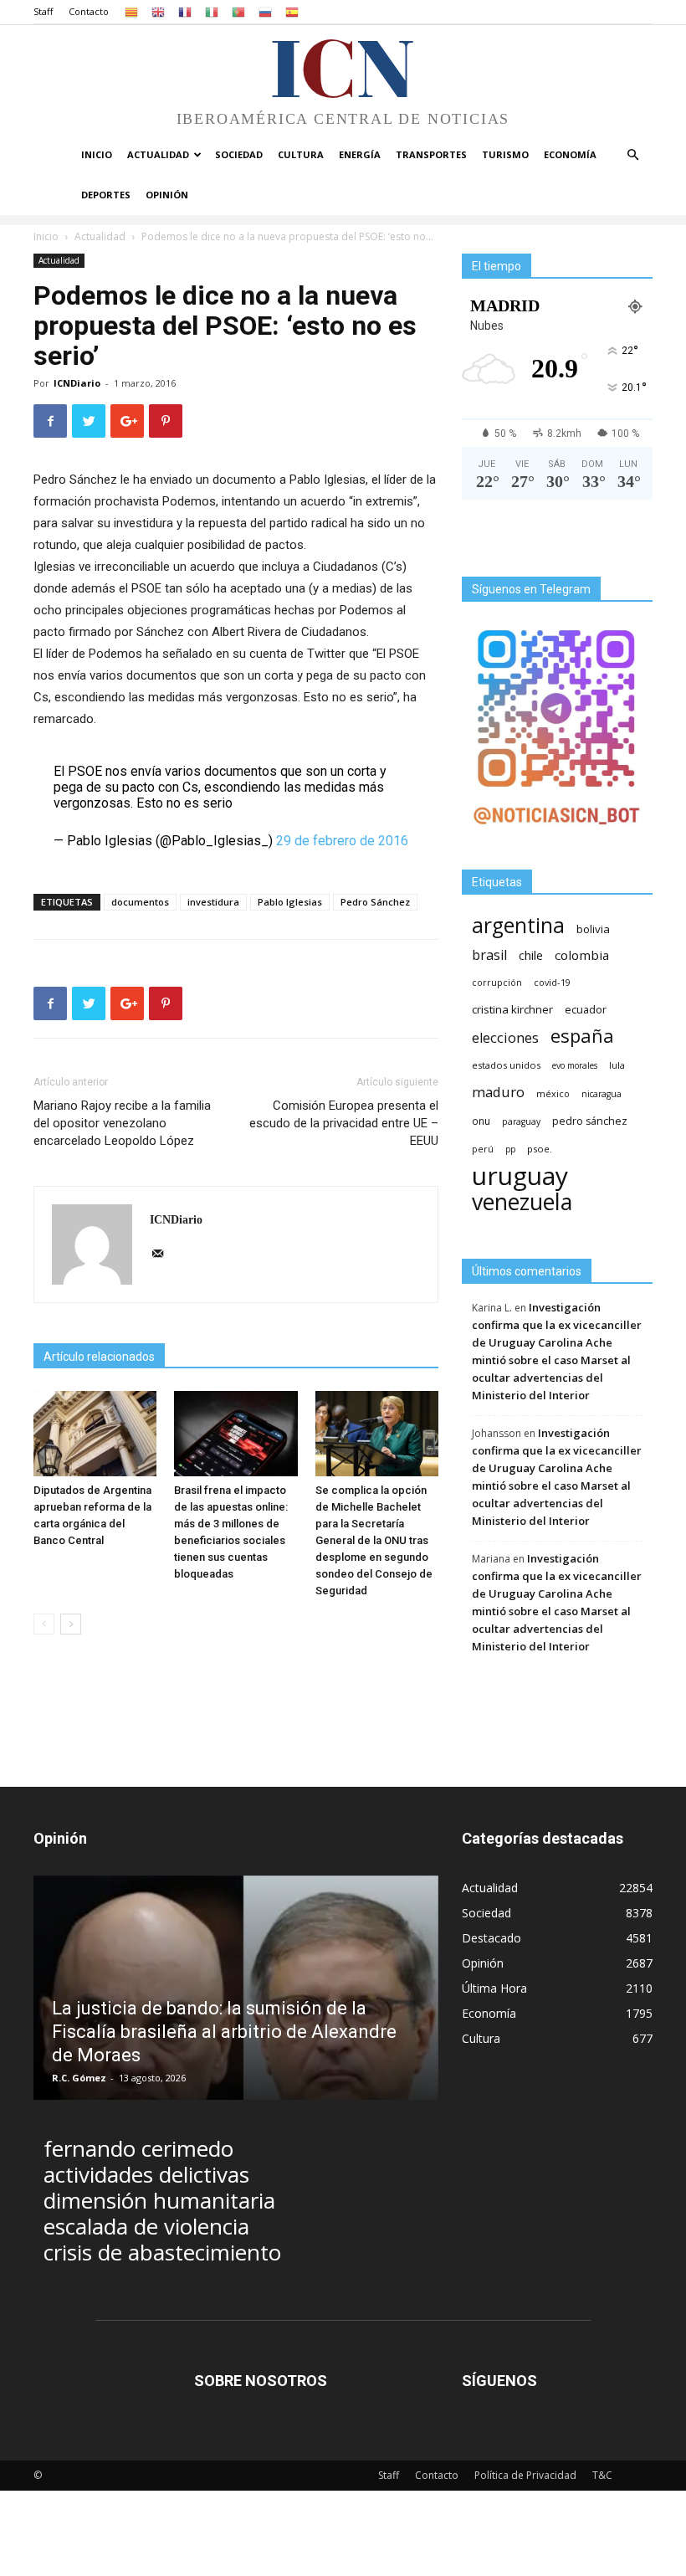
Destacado (491, 1938)
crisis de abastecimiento (162, 2253)
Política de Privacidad (525, 2475)
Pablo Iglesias (290, 902)
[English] (158, 11)
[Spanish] (292, 11)
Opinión (167, 195)
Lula (617, 1065)
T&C (602, 2475)
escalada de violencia (146, 2227)
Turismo (505, 154)
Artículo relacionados (99, 1357)
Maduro (498, 1092)
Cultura (301, 154)
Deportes (106, 195)
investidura (213, 902)
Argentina (518, 925)
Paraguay (521, 1121)
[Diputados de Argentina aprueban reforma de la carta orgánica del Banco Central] (95, 1433)
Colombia (582, 955)
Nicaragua (602, 1094)
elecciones (505, 1038)
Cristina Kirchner (512, 1009)
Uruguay (520, 1175)
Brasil (489, 955)
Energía (360, 154)
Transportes (431, 154)
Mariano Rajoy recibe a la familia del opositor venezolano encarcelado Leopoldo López (122, 1123)
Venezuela (522, 1201)
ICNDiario (77, 383)
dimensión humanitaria (159, 2201)
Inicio (97, 154)
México (553, 1093)
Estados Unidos (506, 1065)
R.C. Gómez (79, 2078)
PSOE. (540, 1149)
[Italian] (212, 11)
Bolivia (593, 929)
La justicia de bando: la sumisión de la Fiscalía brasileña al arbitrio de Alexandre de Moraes (224, 2032)
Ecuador (586, 1010)
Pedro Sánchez (375, 902)
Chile (531, 955)
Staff (43, 11)
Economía (570, 154)
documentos (140, 902)
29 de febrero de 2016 (342, 841)
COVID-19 (552, 982)
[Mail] (164, 1255)
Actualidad (158, 154)
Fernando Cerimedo (138, 2149)
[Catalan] (131, 11)
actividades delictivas (146, 2175)
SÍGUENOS (499, 2381)
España (582, 1036)
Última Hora (494, 1988)
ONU (481, 1121)
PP (510, 1149)
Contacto (89, 11)
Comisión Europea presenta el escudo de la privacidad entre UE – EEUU (344, 1123)
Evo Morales (575, 1065)
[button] (632, 155)
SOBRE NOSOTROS (261, 2381)
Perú (483, 1149)
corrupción (497, 983)
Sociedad (239, 154)
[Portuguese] (238, 11)
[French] (185, 11)
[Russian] (265, 11)
